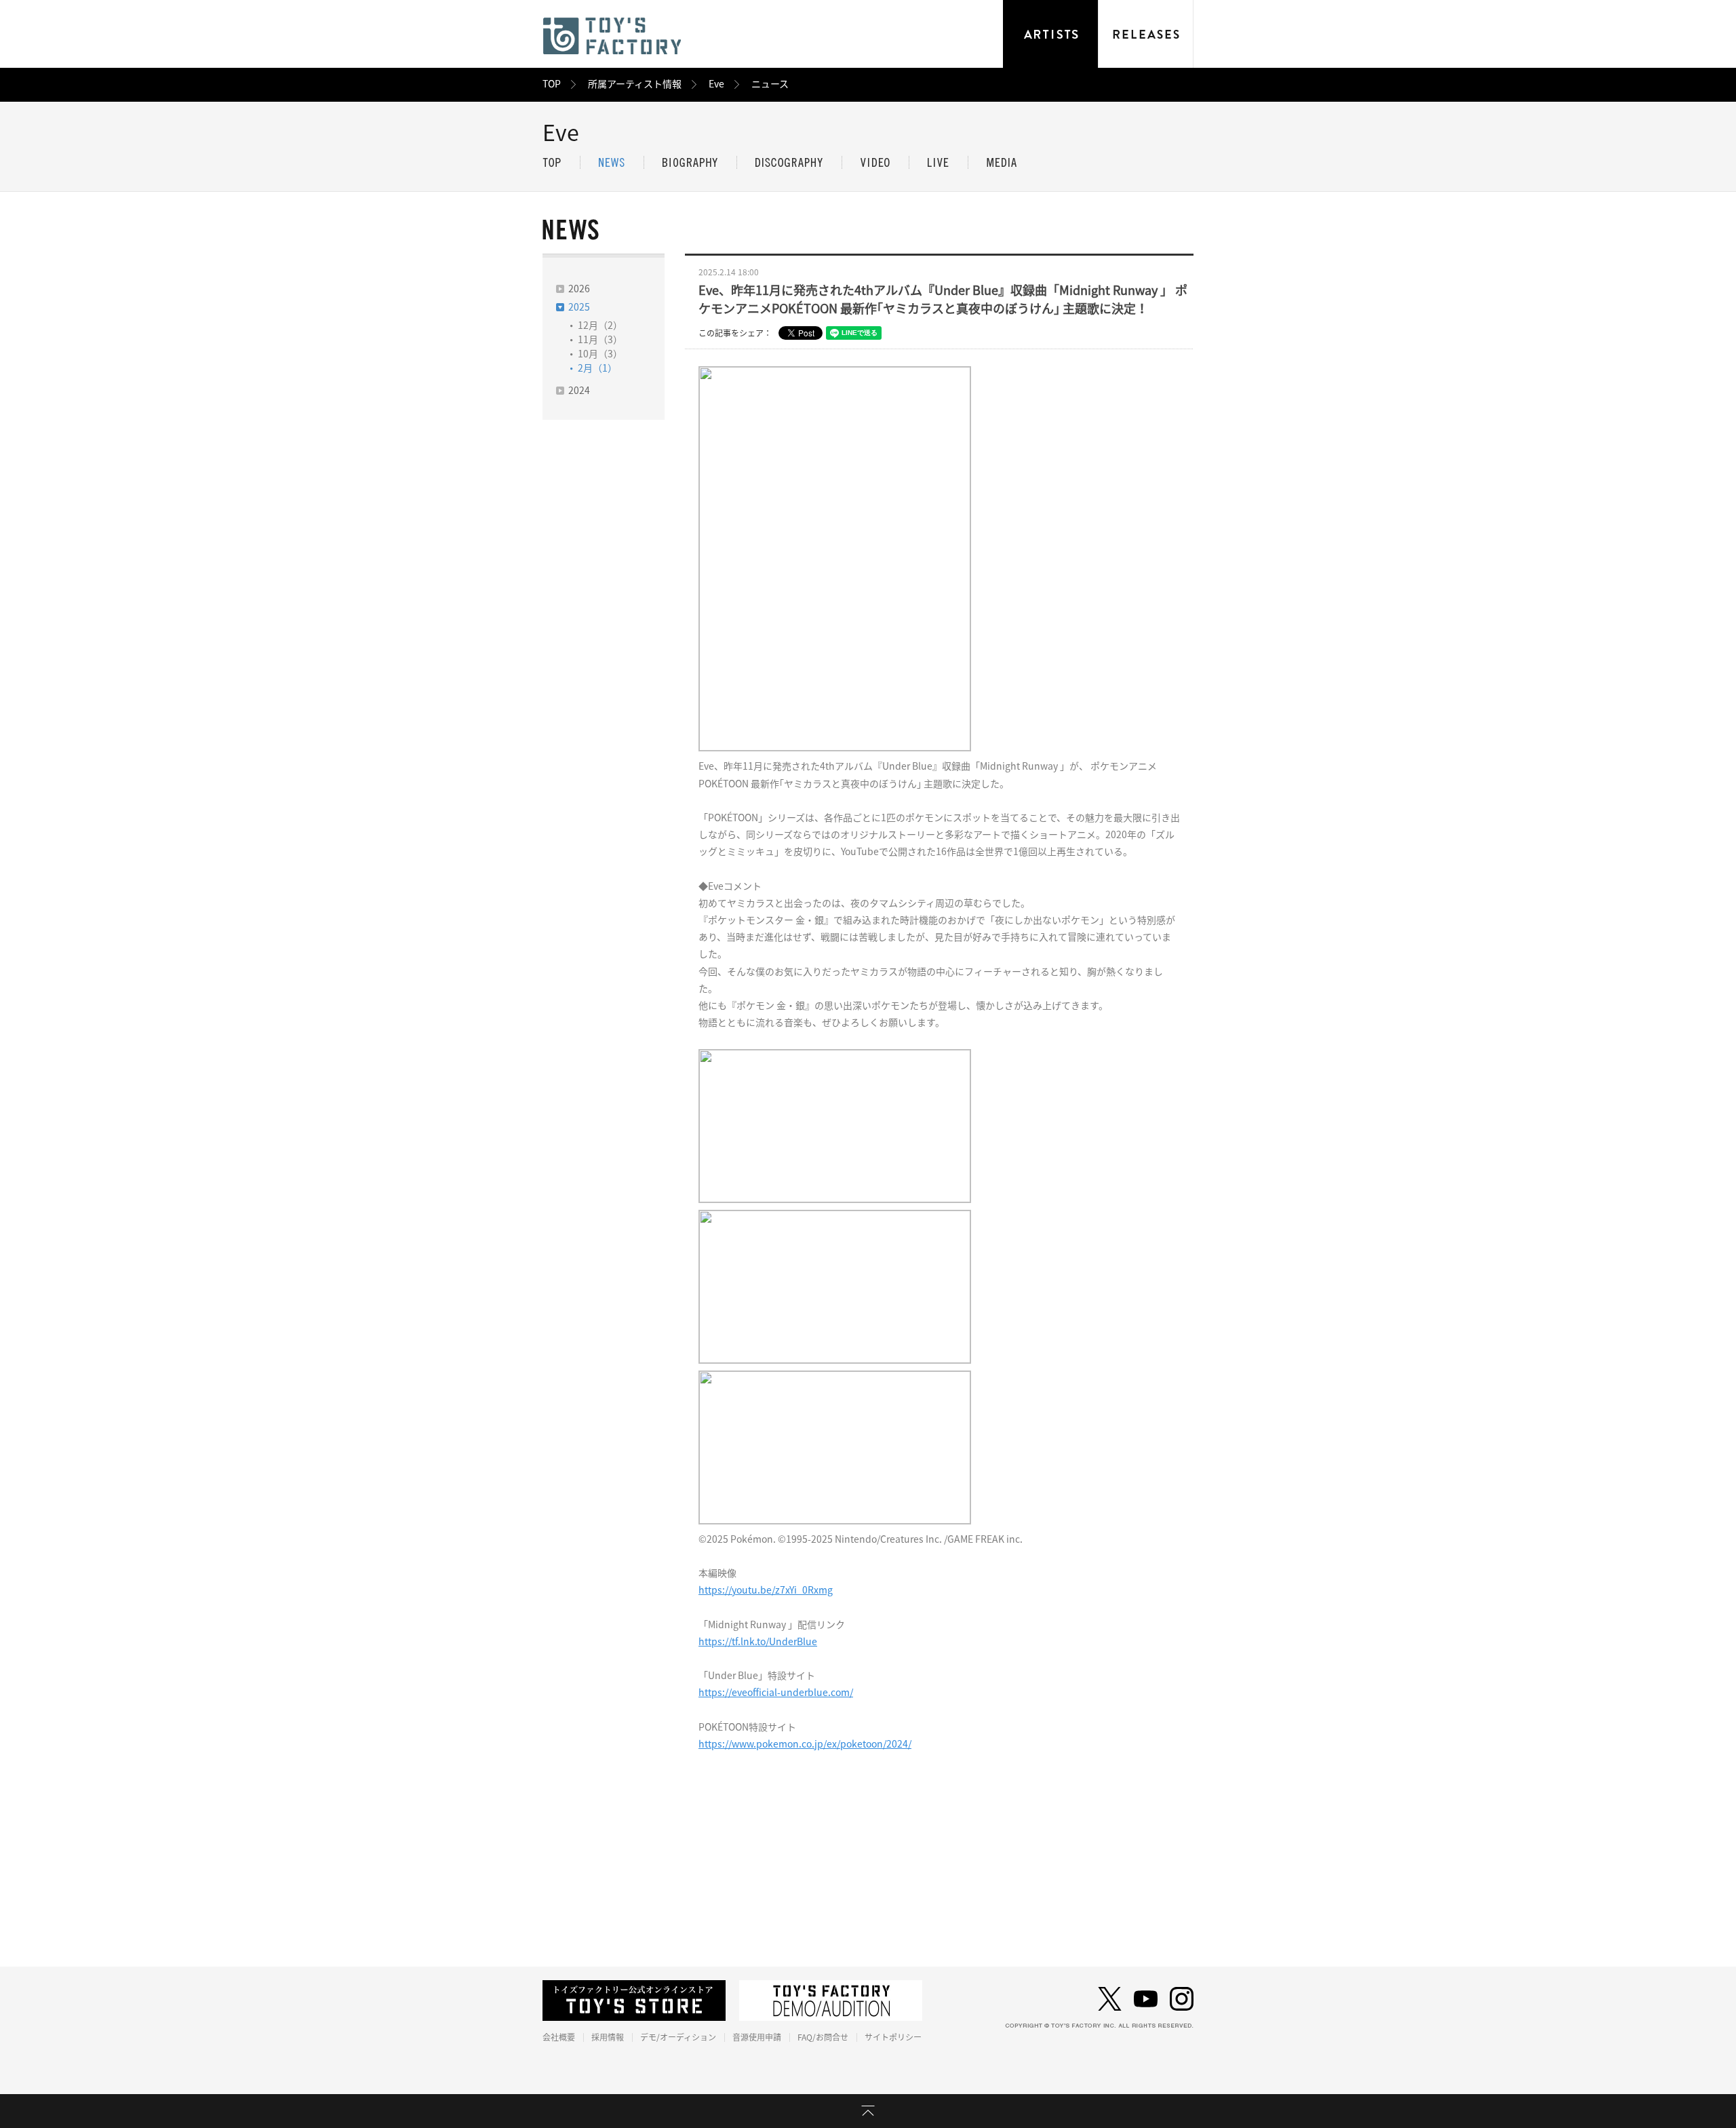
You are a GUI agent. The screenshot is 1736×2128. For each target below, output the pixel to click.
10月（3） (600, 354)
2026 (579, 289)
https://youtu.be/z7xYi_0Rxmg (766, 1590)
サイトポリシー (893, 2037)
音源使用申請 (757, 2037)
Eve (716, 84)
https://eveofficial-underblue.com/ (776, 1693)
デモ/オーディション (678, 2037)
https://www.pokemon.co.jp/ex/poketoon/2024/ (805, 1744)
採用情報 (608, 2037)
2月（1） (597, 368)
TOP (552, 84)
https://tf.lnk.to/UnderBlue (758, 1642)
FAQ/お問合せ (823, 2037)
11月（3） (600, 340)
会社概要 (559, 2037)
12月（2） (600, 326)
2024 (579, 391)
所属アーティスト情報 (635, 84)
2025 (579, 307)
